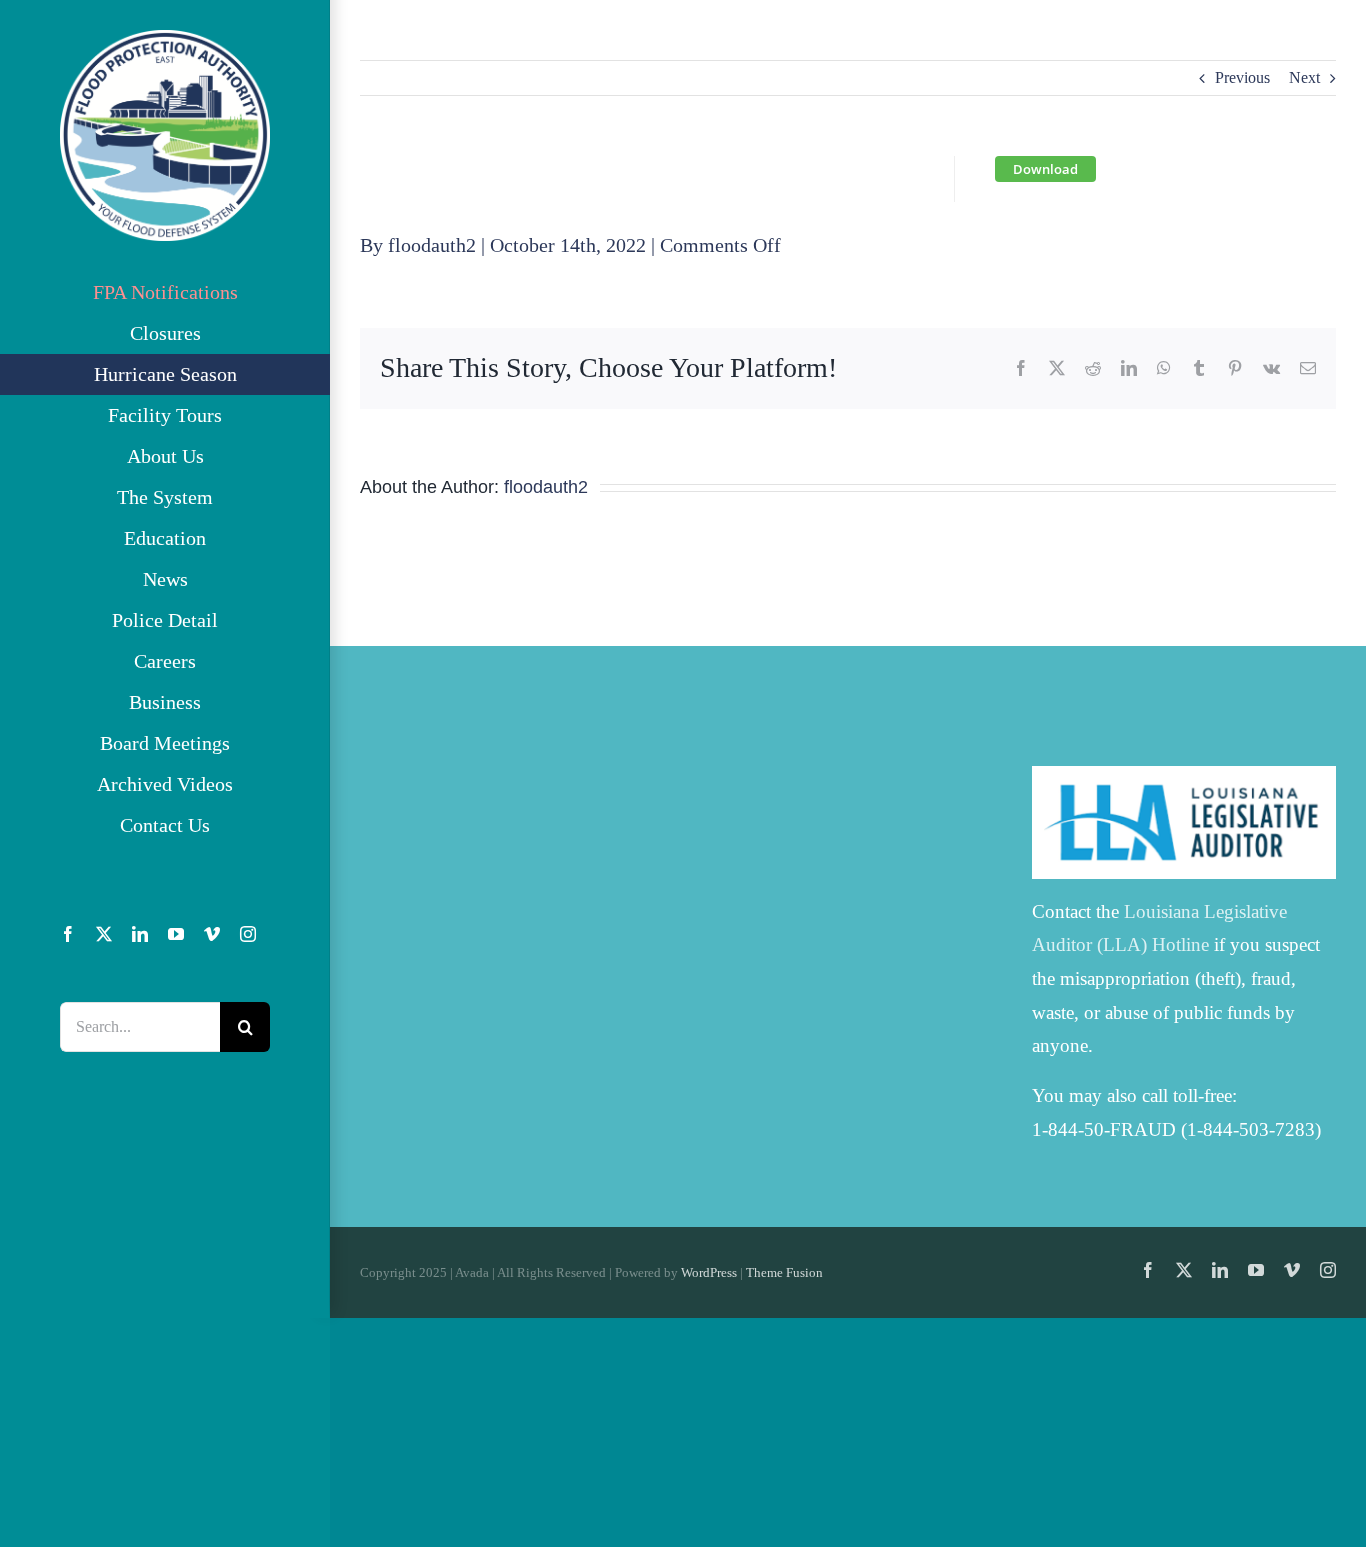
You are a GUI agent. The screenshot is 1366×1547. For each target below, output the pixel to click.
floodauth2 (432, 245)
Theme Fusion (784, 1272)
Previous (1242, 77)
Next (1304, 77)
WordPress (709, 1272)
